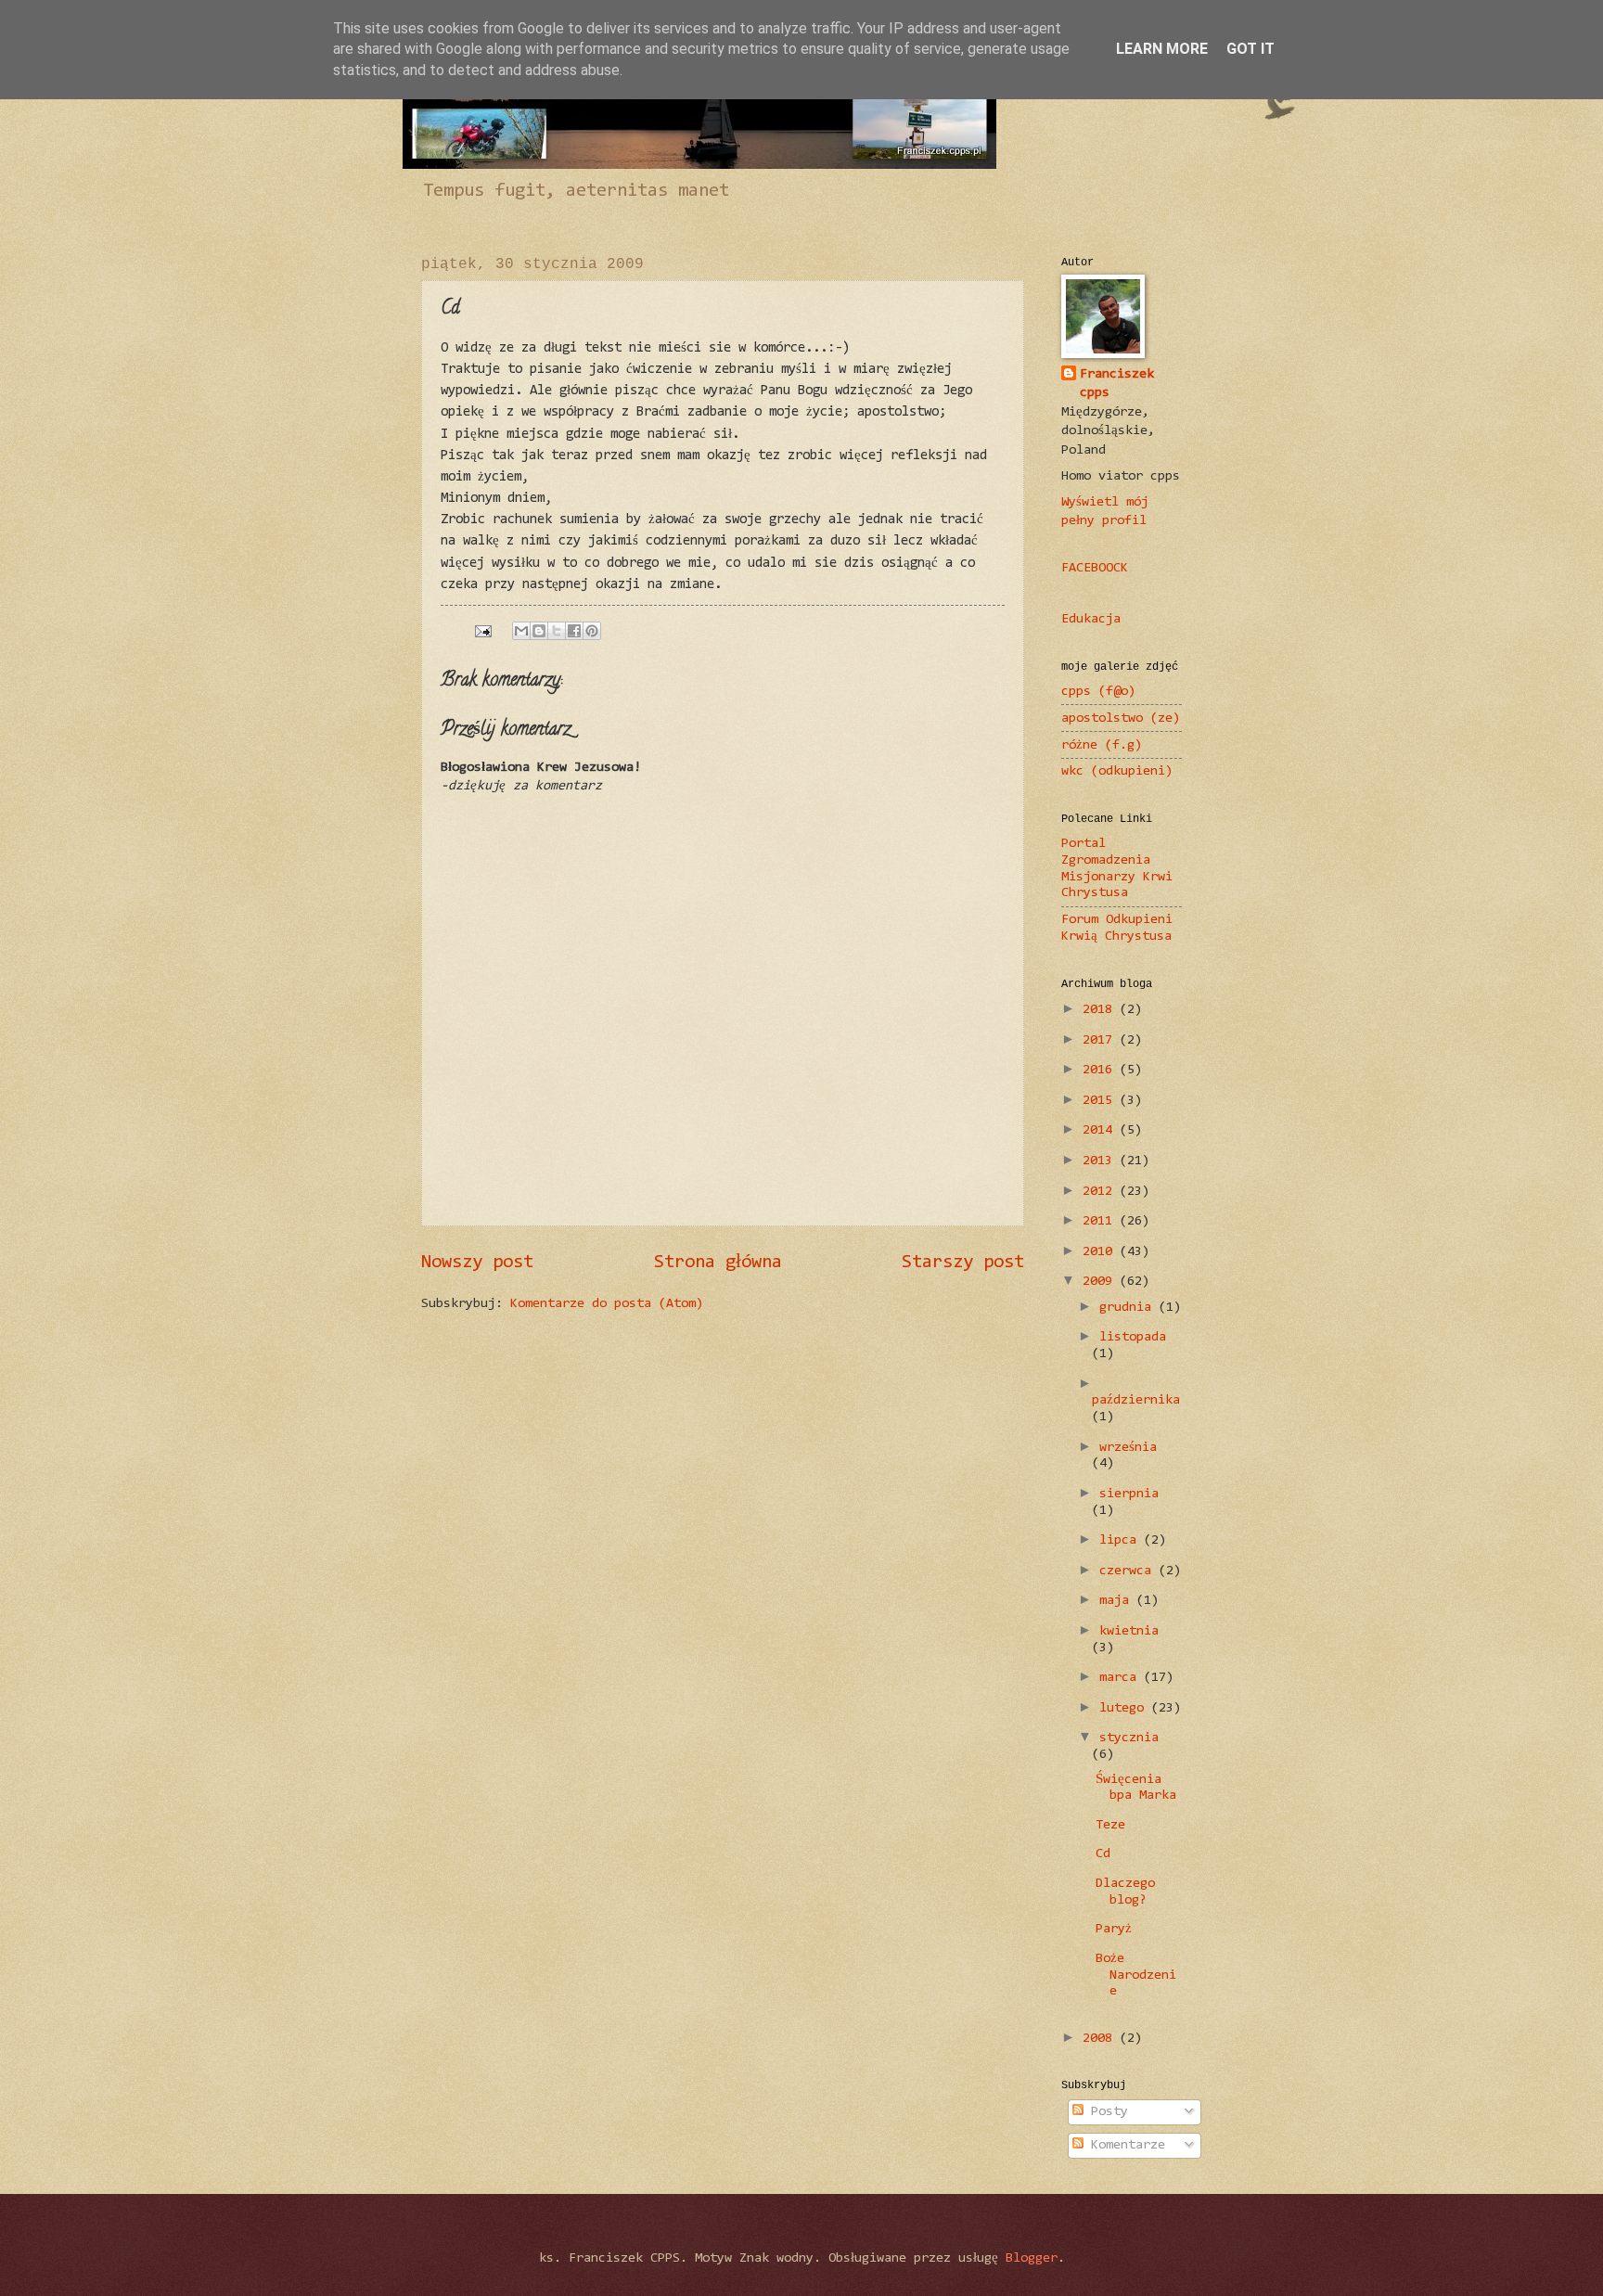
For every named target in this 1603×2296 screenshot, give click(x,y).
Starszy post (963, 1263)
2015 (1101, 1101)
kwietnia (1129, 1631)
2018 (1101, 1010)
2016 (1101, 1070)
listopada (1133, 1337)
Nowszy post (477, 1263)
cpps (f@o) (1098, 692)
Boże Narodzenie (1136, 1975)
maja (1118, 1601)
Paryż (1114, 1929)
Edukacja (1091, 619)
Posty (1106, 2112)
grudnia (1129, 1308)
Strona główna (718, 1263)
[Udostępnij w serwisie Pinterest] (592, 631)
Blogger (1032, 2258)
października (1136, 1400)
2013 (1101, 1161)
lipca (1122, 1540)
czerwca (1129, 1571)
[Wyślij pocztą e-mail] (521, 631)
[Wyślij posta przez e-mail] (483, 631)
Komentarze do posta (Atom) (607, 1304)
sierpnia (1129, 1494)
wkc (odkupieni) (1117, 771)
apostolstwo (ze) (1121, 718)
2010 (1101, 1252)
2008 (1101, 2039)
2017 (1101, 1040)
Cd (1103, 1854)
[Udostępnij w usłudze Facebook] (574, 631)
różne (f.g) (1102, 745)
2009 (1101, 1282)
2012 (1101, 1192)
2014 (1101, 1130)
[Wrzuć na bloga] (539, 631)
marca (1122, 1678)
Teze (1110, 1825)
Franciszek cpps (1117, 384)
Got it (1250, 49)
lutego (1125, 1708)
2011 (1101, 1221)
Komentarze (1124, 2145)
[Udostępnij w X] (557, 631)
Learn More (1162, 49)
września (1128, 1448)
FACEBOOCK (1095, 568)
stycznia (1129, 1738)
